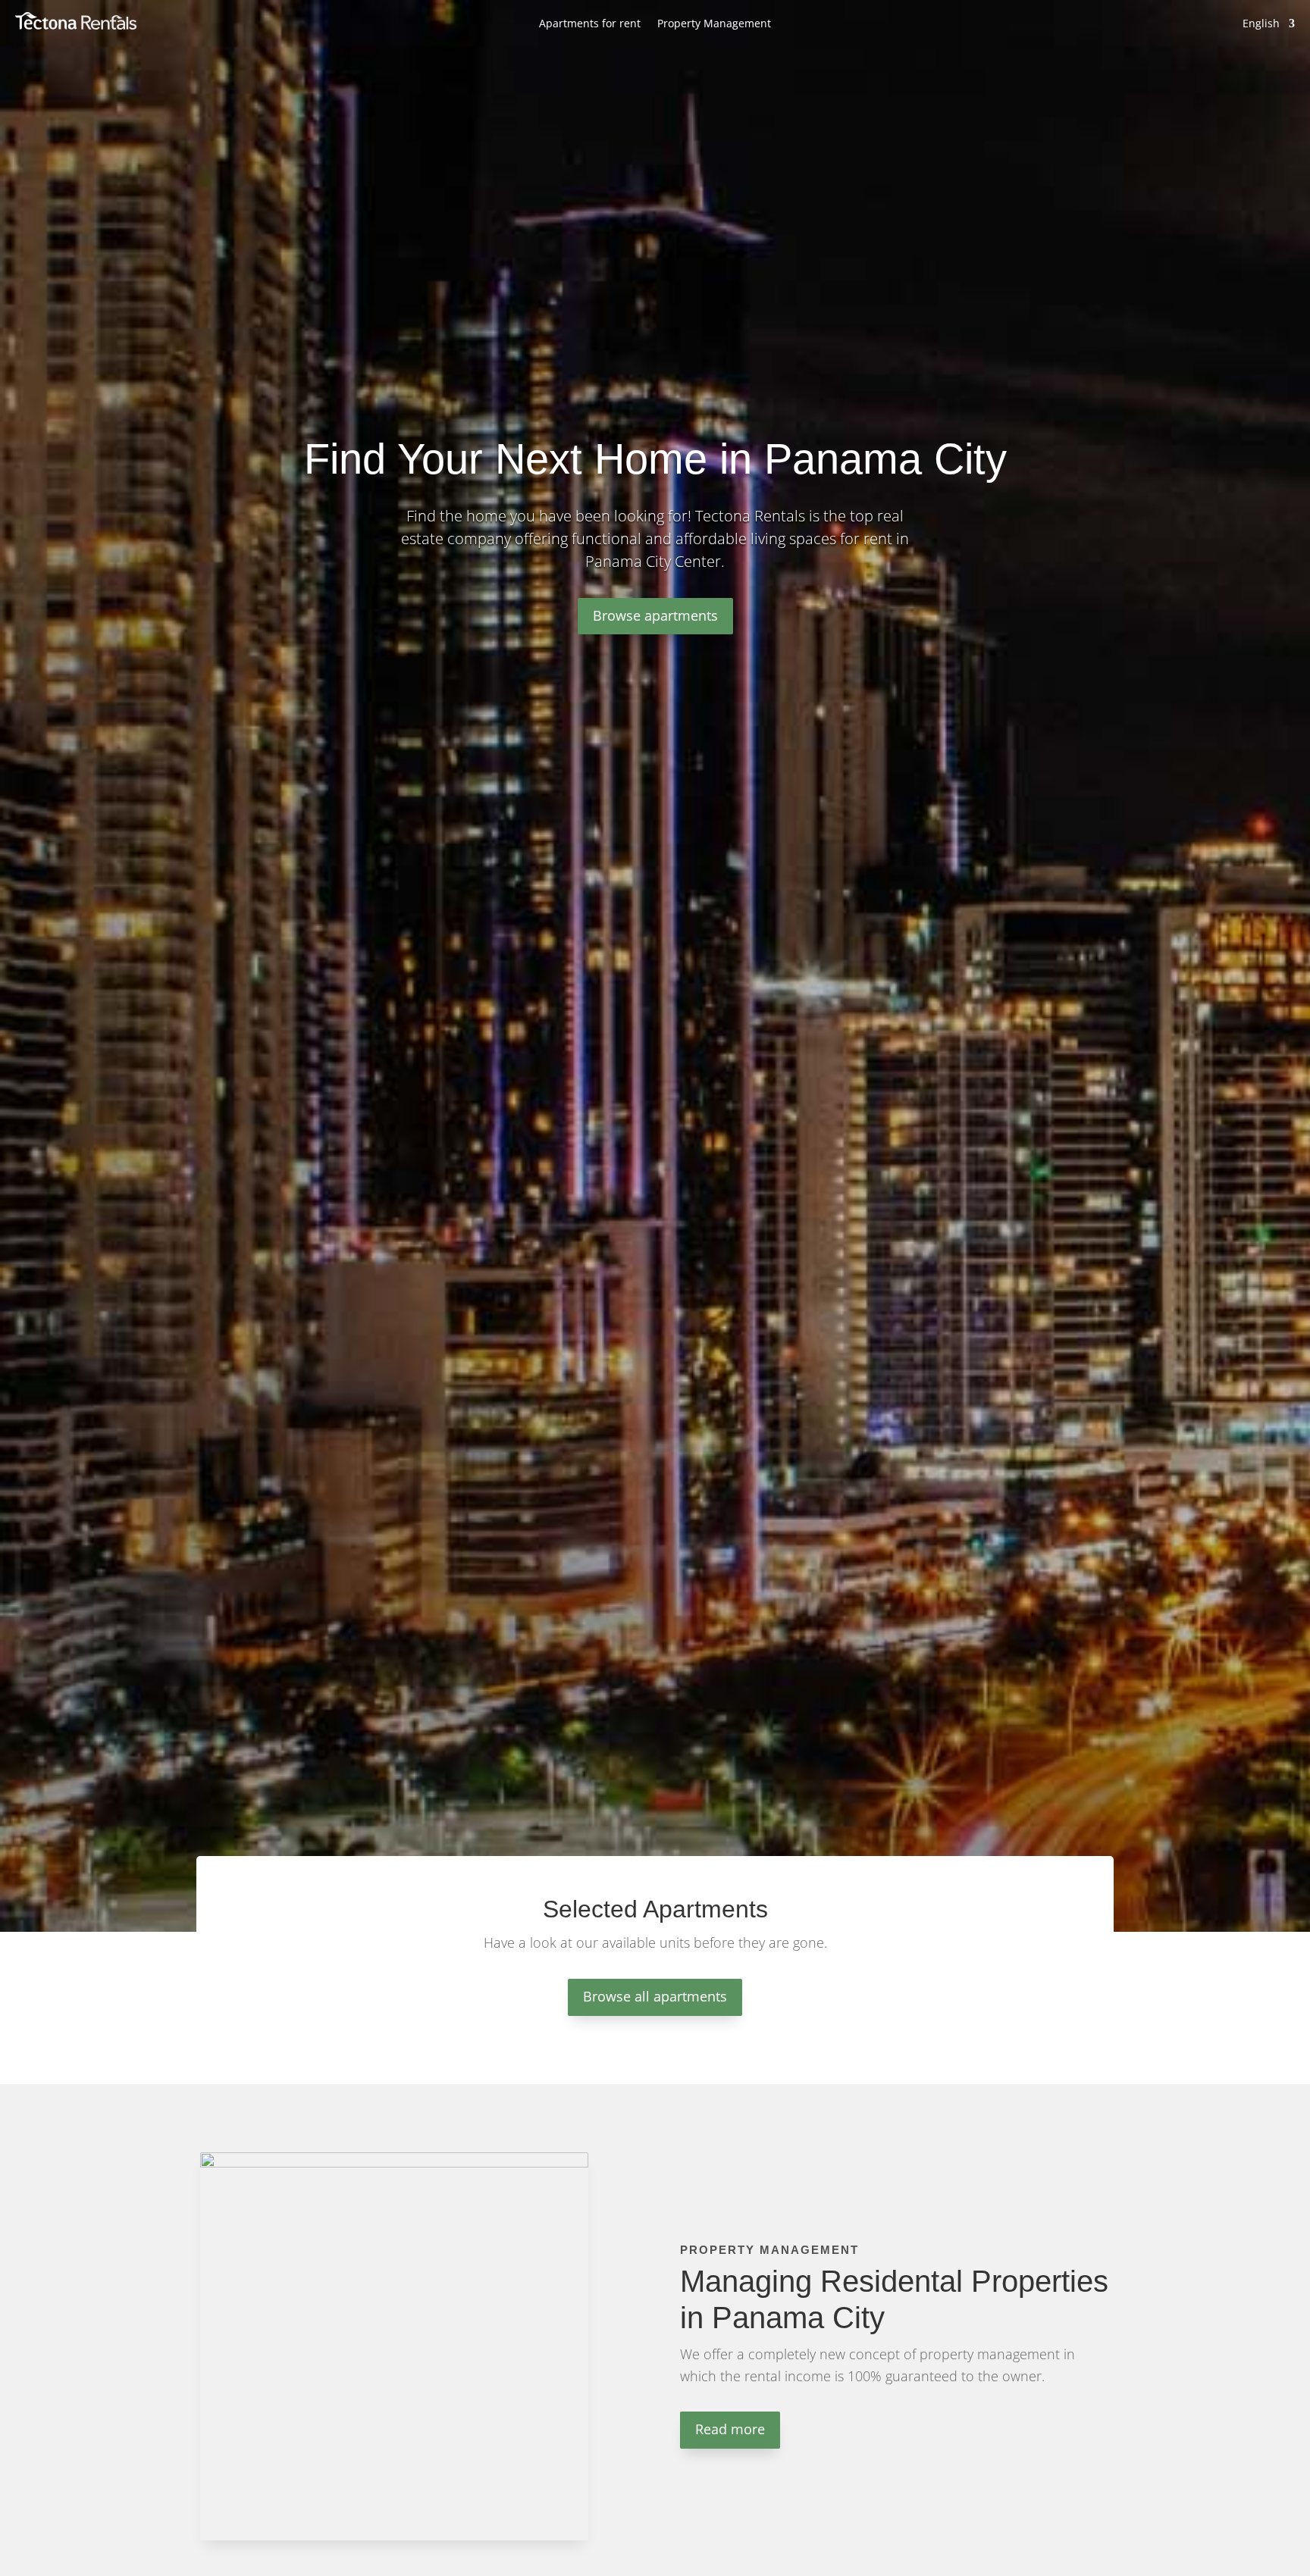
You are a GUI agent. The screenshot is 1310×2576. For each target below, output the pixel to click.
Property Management (714, 24)
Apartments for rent (590, 24)
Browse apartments (655, 615)
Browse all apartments (655, 1996)
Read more (730, 2429)
